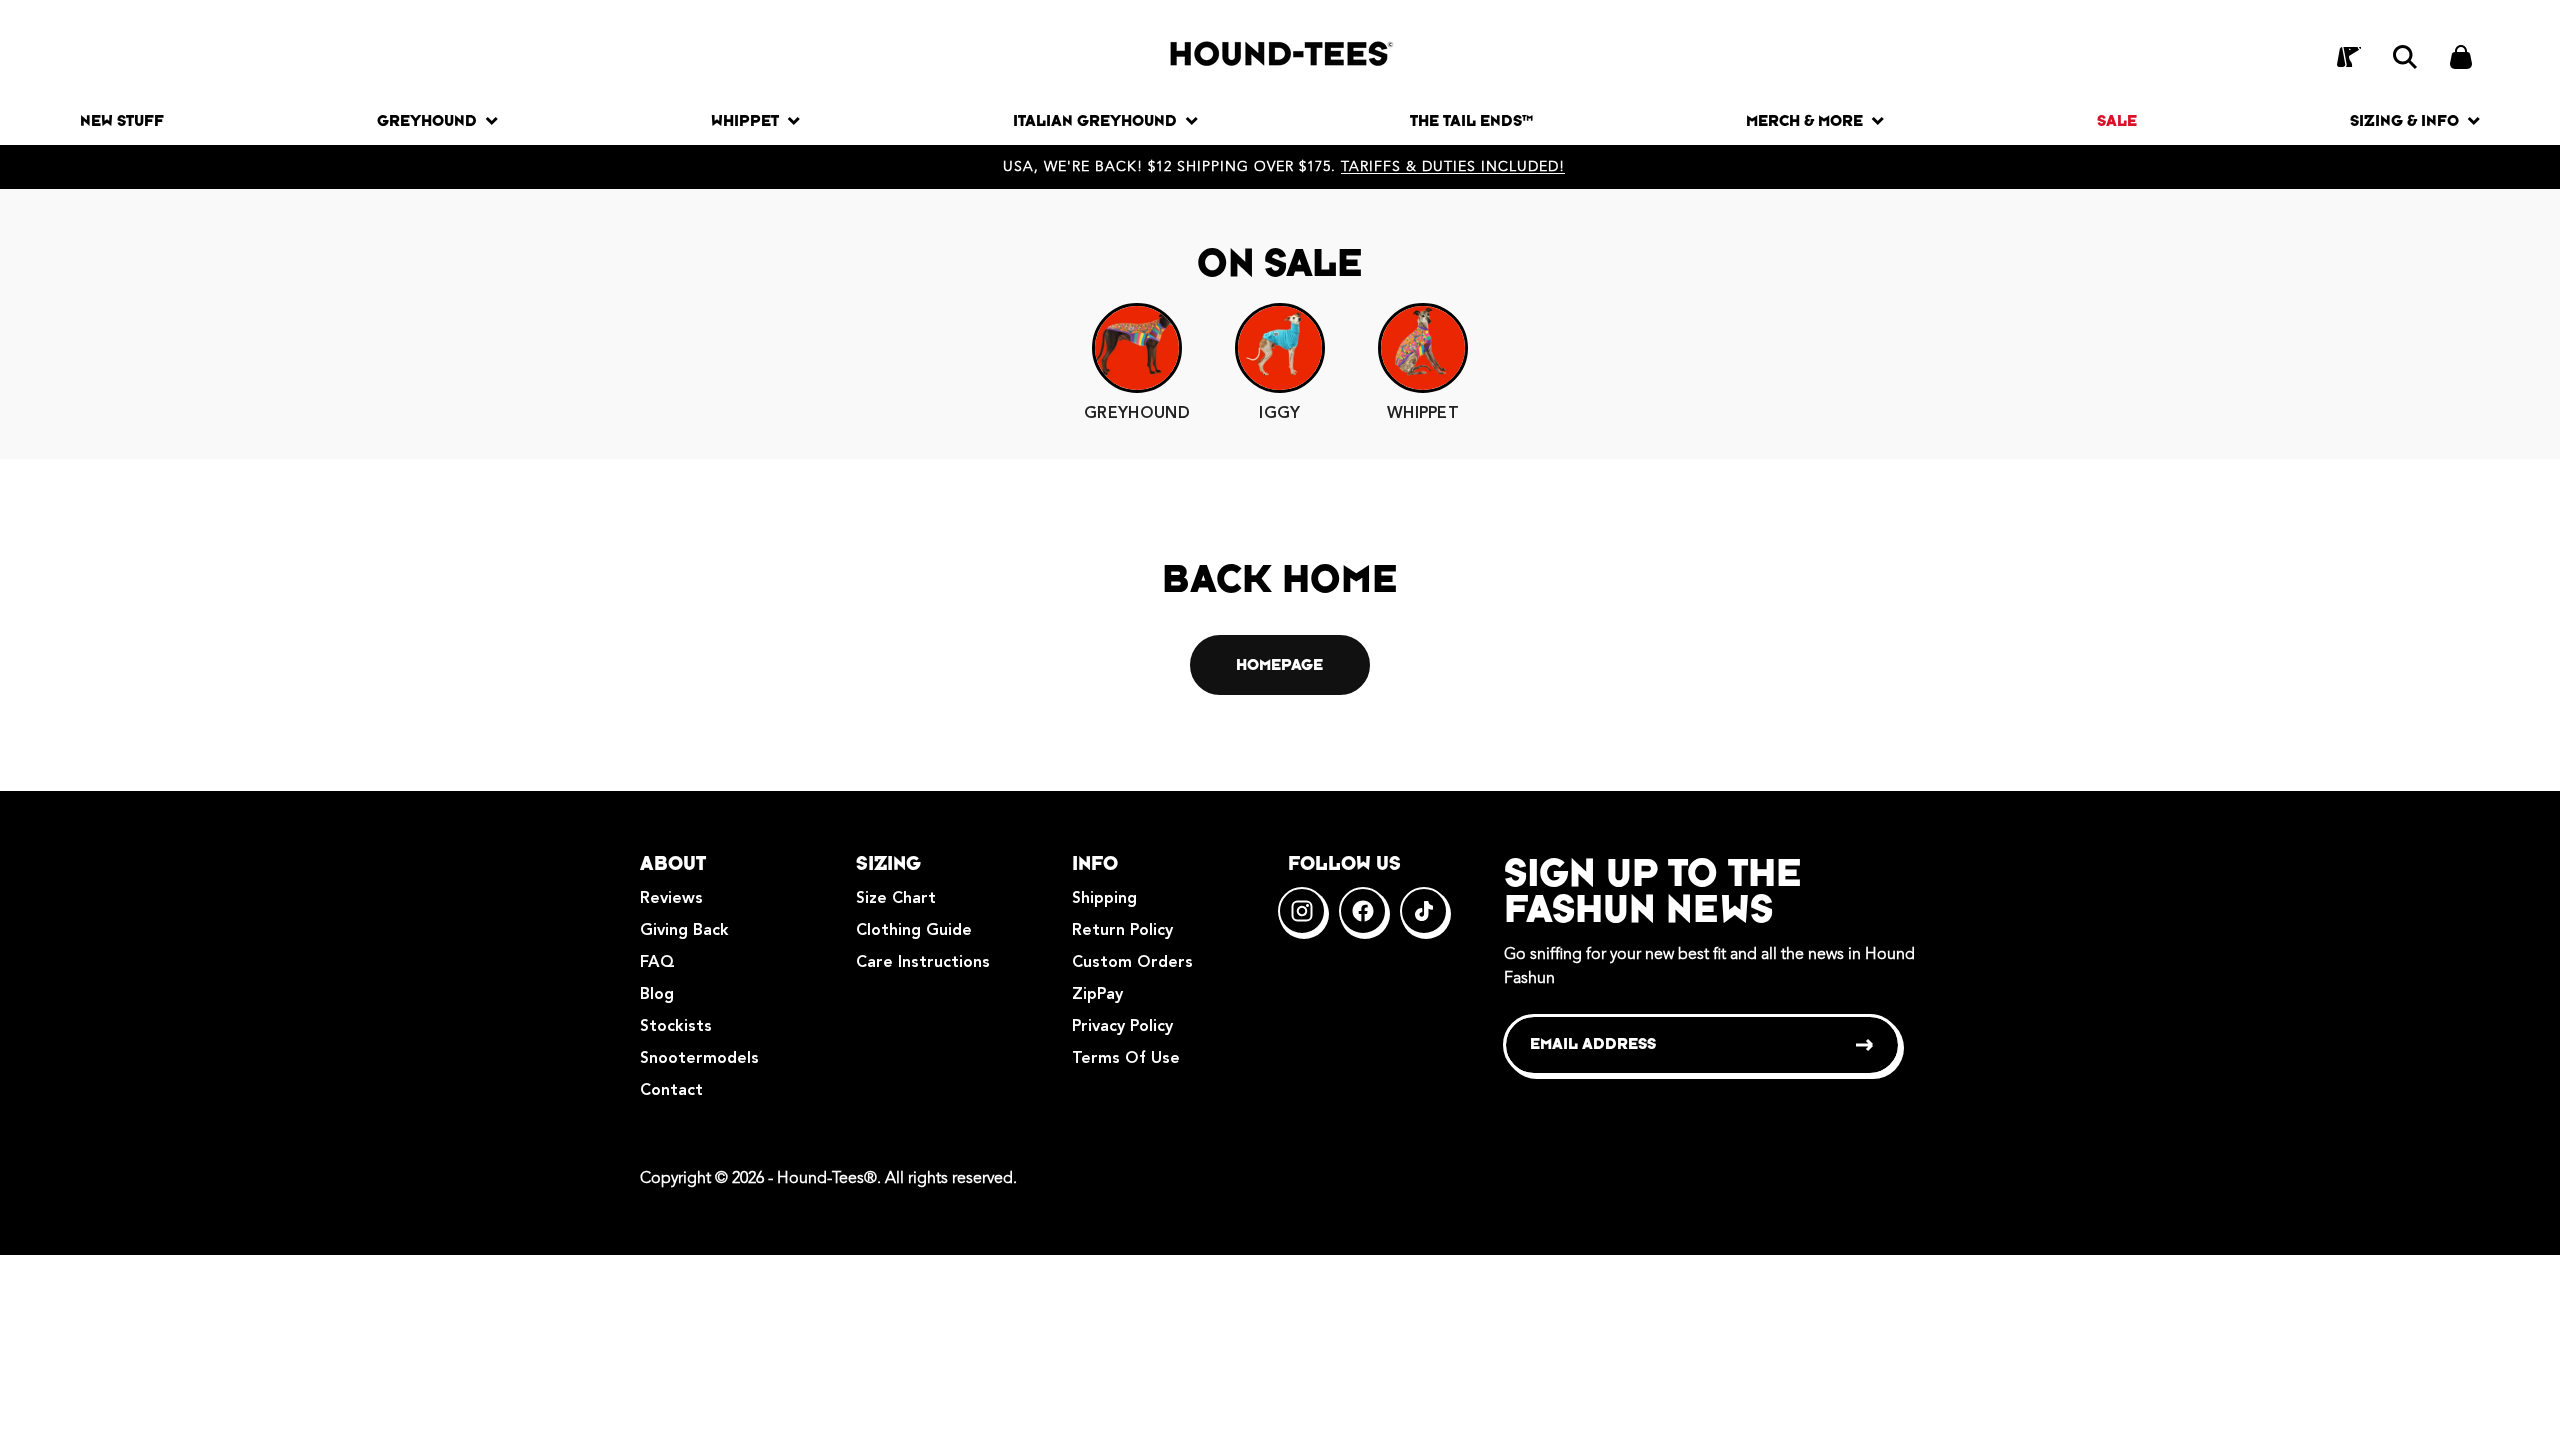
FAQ (657, 963)
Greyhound (427, 120)
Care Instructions (923, 963)
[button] (2405, 57)
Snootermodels (699, 1059)
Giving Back (684, 931)
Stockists (676, 1027)
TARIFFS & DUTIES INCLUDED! (1453, 167)
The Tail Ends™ (1471, 120)
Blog (657, 995)
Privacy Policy (1122, 1027)
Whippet (745, 120)
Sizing (888, 863)
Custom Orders (1132, 963)
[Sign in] (2349, 57)
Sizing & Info (2404, 120)
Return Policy (1122, 931)
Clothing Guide (914, 931)
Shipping (1104, 899)
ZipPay (1097, 995)
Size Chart (896, 899)
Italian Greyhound (1095, 120)
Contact (671, 1091)
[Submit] (1865, 1045)
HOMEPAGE (1279, 664)
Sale (2117, 120)
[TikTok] (1424, 911)
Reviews (671, 899)
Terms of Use (1126, 1059)
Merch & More (1804, 120)
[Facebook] (1363, 911)
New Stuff (122, 120)
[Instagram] (1302, 911)
